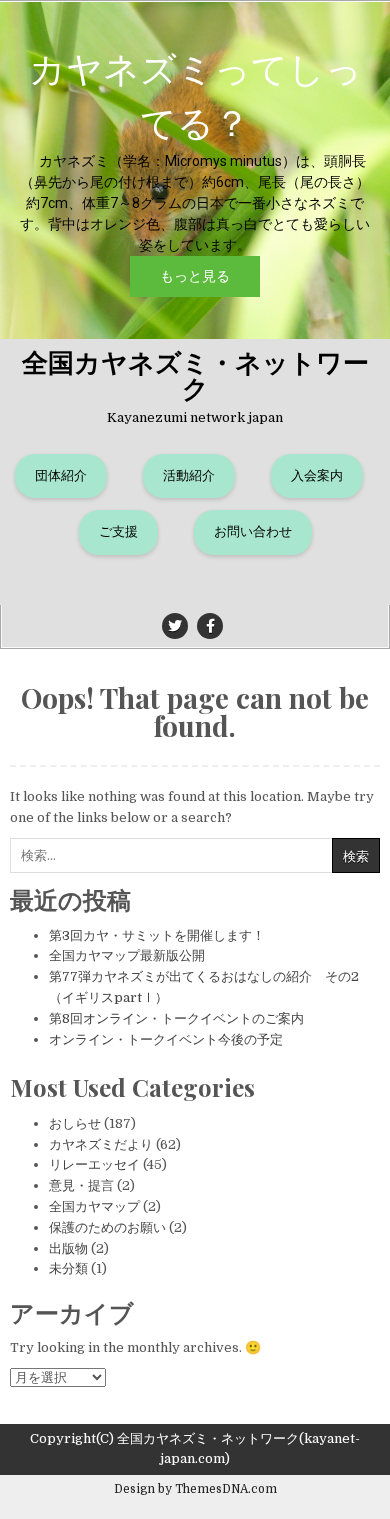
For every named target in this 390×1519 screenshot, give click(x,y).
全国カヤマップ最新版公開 (127, 955)
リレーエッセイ (94, 1164)
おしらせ (75, 1123)
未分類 (68, 1268)
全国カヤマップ (94, 1206)
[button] (195, 170)
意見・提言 (81, 1185)
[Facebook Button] (210, 626)
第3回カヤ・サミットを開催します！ (157, 935)
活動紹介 (189, 475)
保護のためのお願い (107, 1227)
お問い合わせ (253, 531)
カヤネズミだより (101, 1144)
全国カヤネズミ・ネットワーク (195, 374)
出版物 (68, 1248)
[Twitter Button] (175, 626)
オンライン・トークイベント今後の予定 (166, 1039)
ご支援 (118, 531)
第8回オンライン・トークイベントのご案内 (176, 1018)
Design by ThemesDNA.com (195, 1489)
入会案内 (317, 475)
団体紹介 (61, 475)
